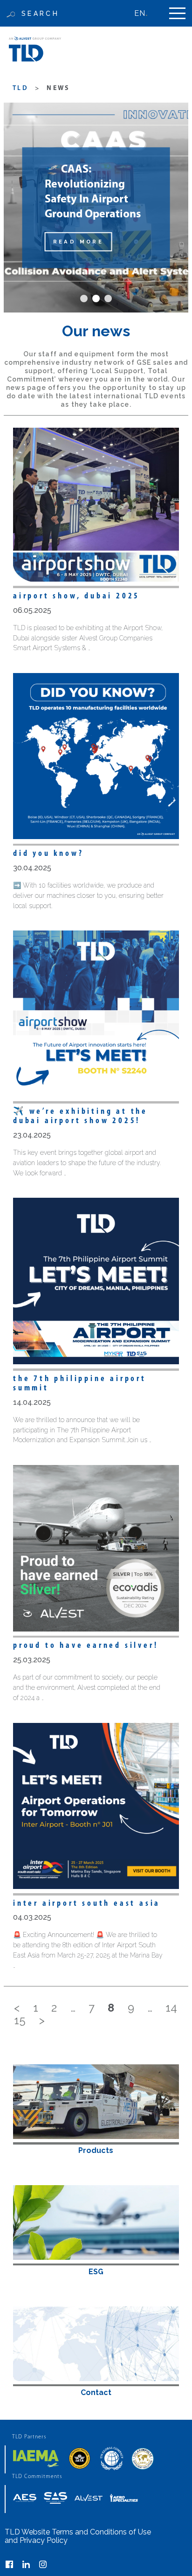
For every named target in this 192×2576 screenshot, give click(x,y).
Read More (79, 242)
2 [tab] (96, 299)
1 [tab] (84, 299)
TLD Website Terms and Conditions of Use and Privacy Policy (78, 2536)
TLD (21, 88)
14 (171, 2008)
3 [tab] (108, 299)
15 (20, 2020)
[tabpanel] (96, 208)
